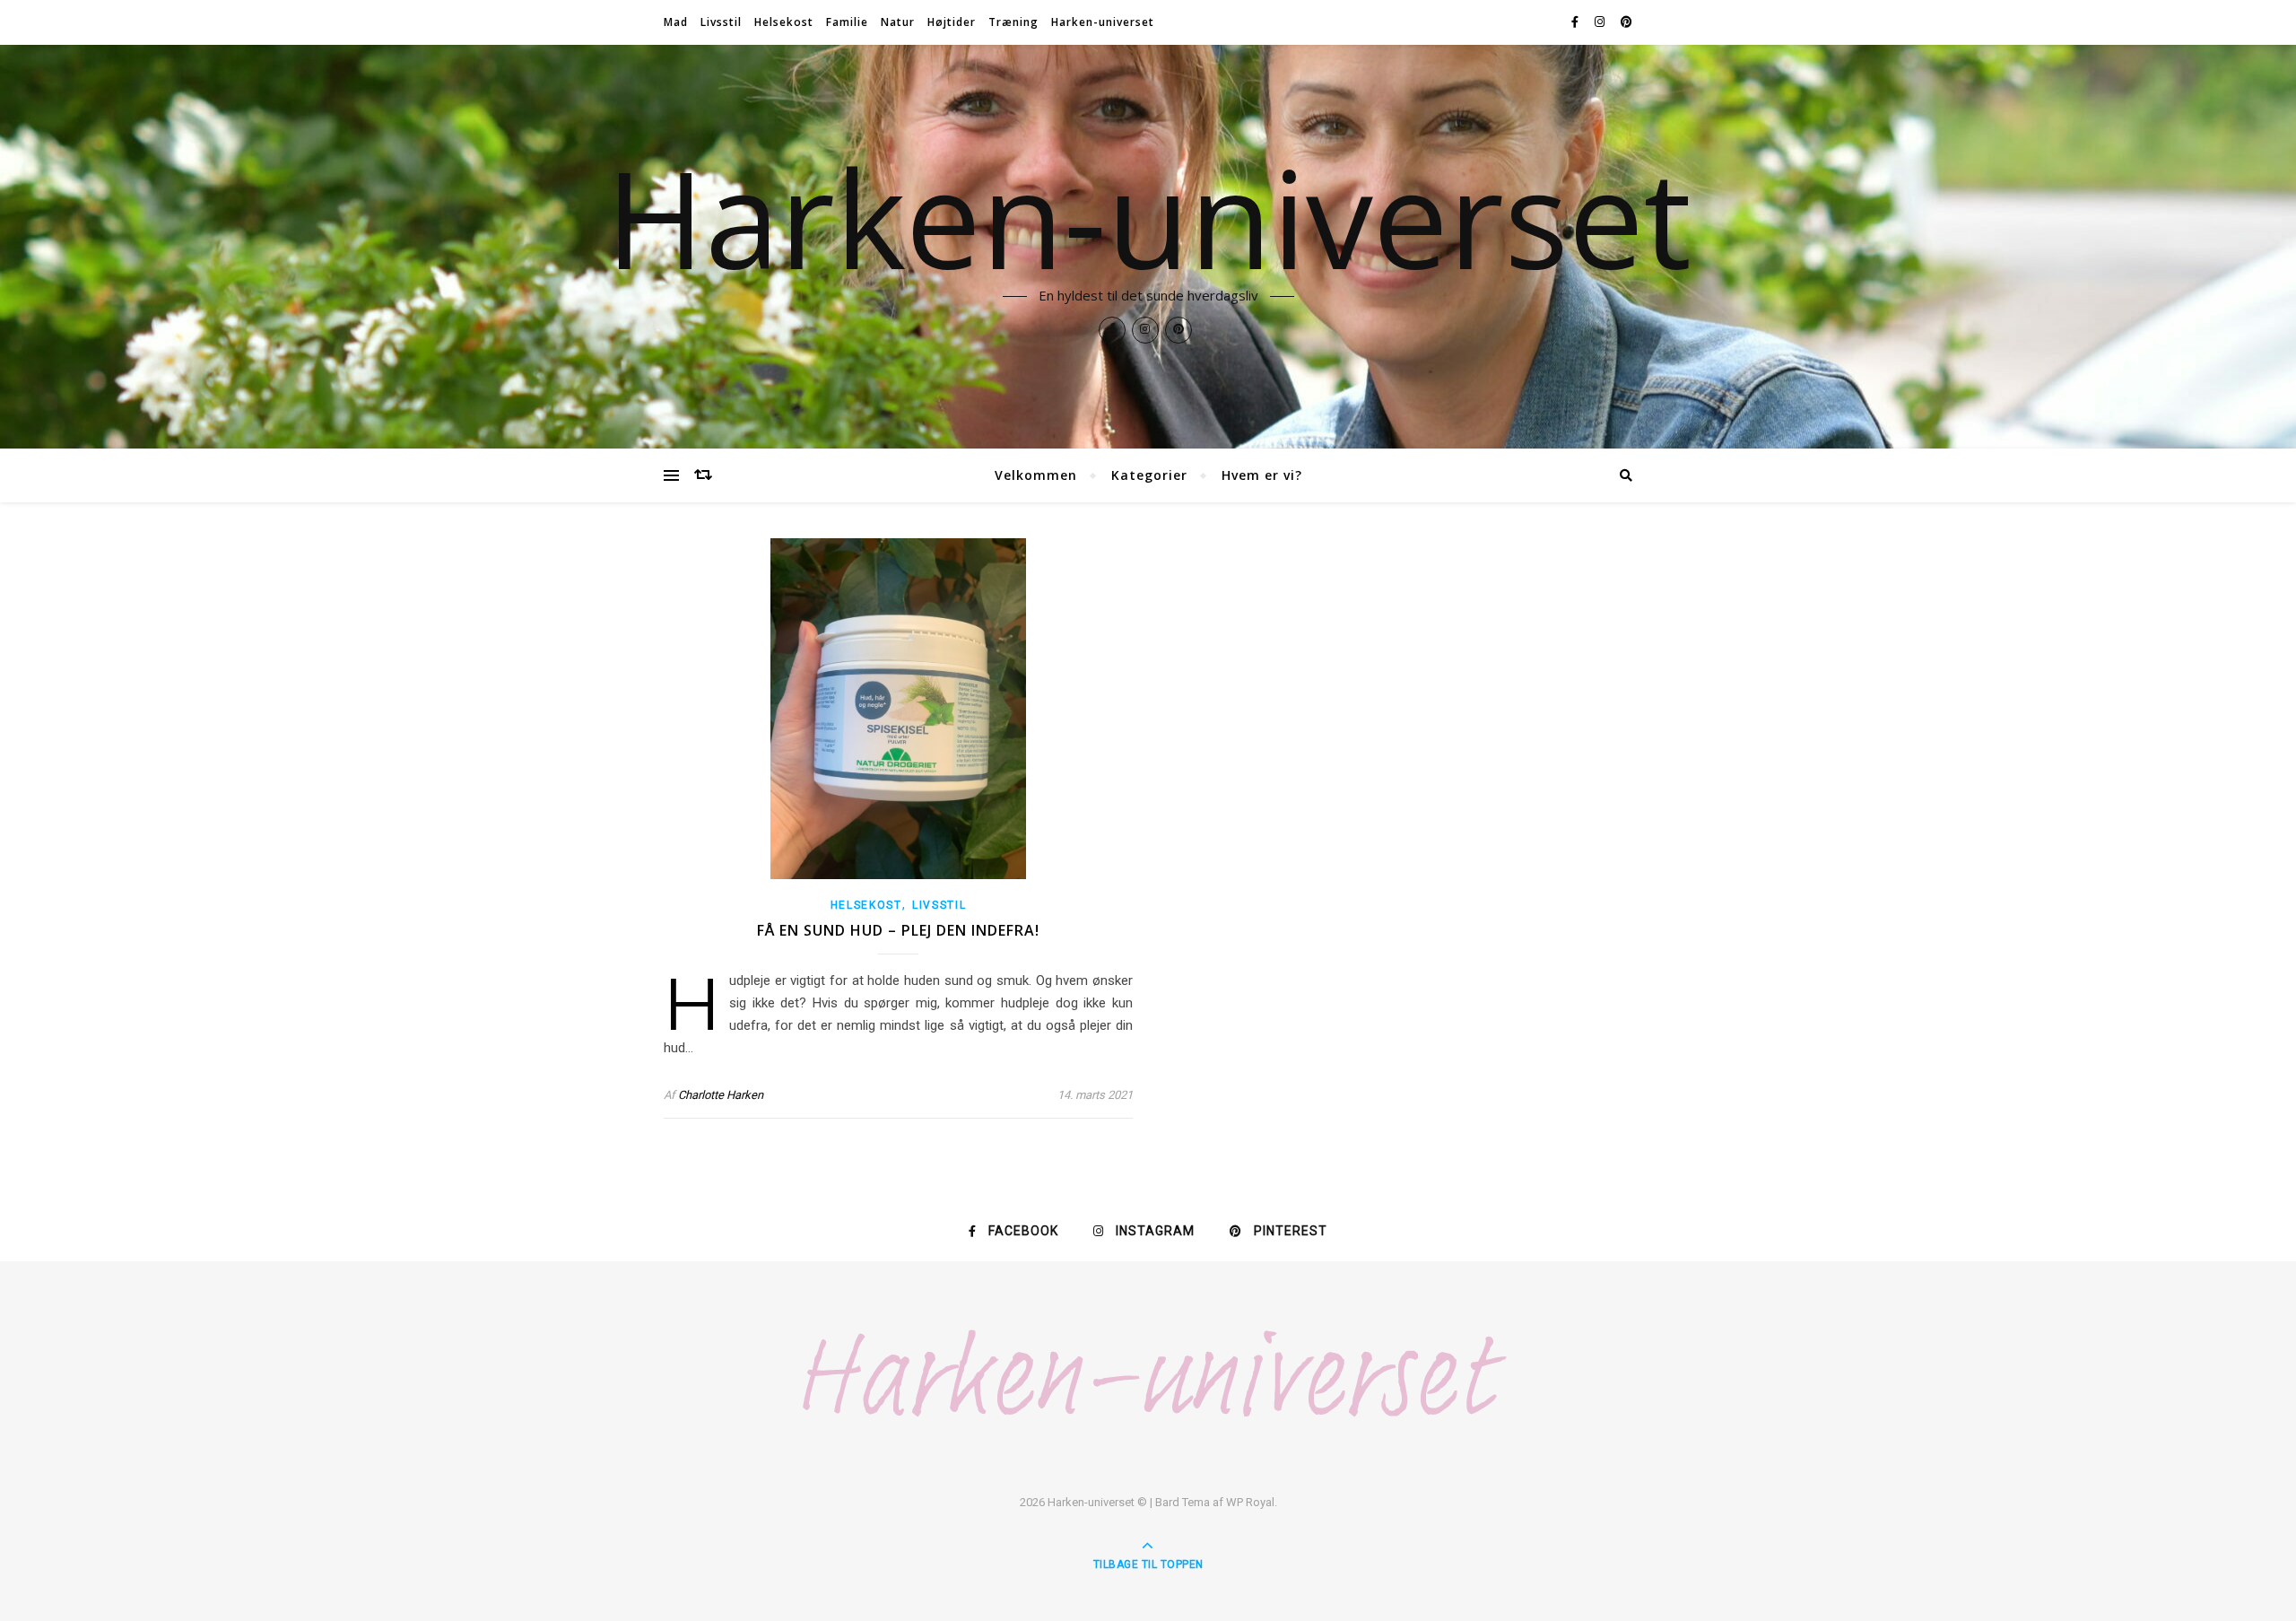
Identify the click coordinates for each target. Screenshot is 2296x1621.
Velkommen (1036, 475)
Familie (847, 22)
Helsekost (784, 22)
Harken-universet (1103, 22)
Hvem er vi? (1262, 475)
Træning (1013, 22)
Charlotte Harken (721, 1095)
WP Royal (1250, 1502)
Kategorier (1149, 475)
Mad (676, 22)
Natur (898, 22)
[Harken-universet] (1148, 1386)
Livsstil (721, 22)
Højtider (952, 22)
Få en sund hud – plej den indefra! (898, 930)
